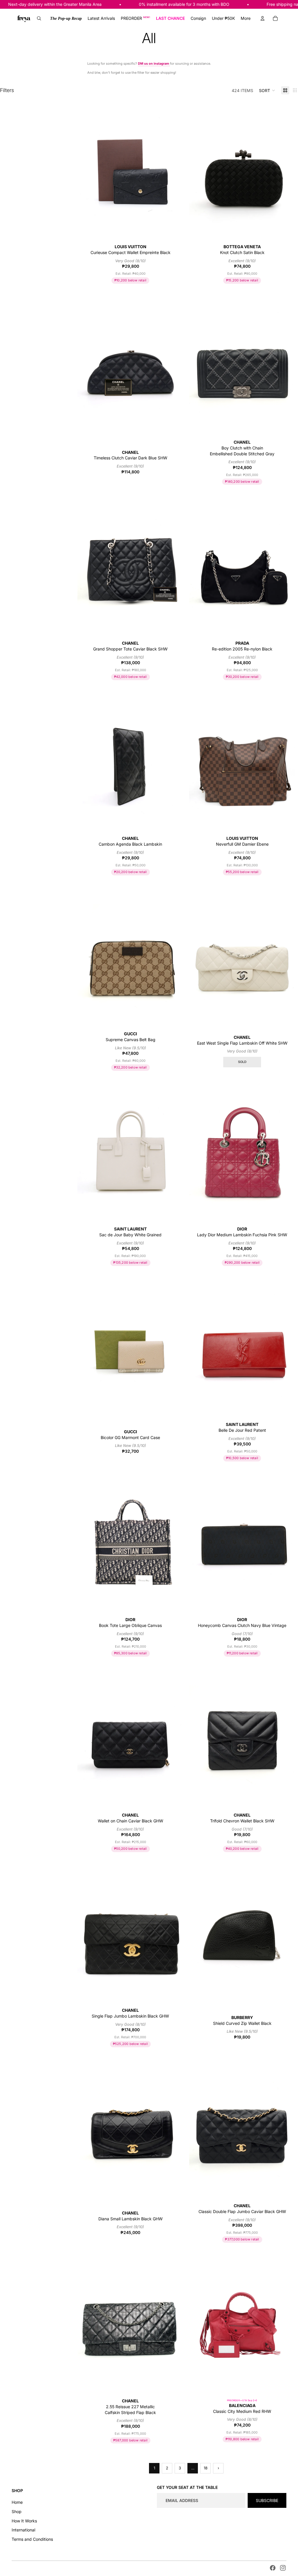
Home (17, 2502)
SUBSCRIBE (267, 2500)
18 (206, 2468)
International (23, 2530)
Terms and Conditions (32, 2539)
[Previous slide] (86, 170)
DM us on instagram (154, 64)
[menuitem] (66, 18)
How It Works (24, 2521)
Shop (17, 2511)
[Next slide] (175, 170)
